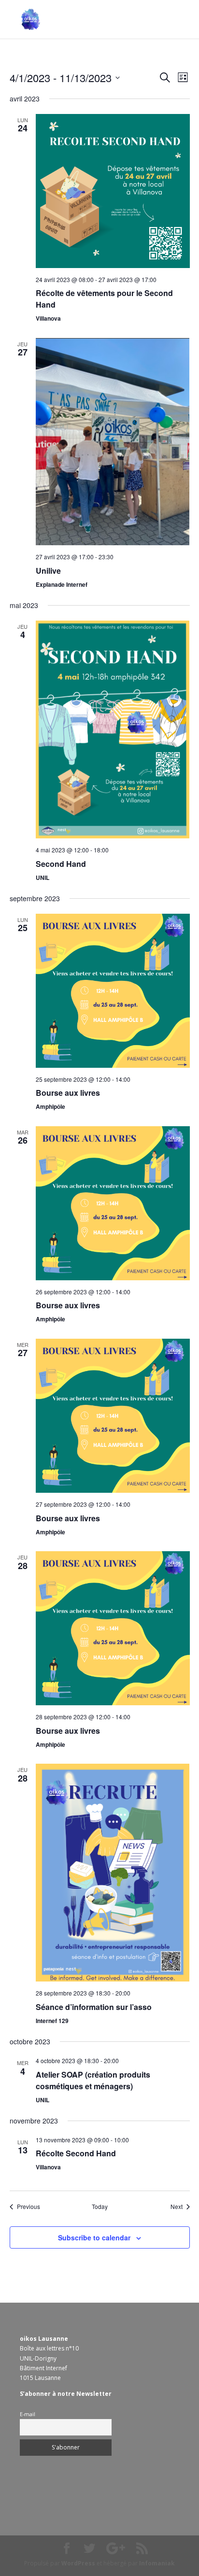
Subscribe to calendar (94, 2237)
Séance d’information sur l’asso (94, 2007)
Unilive (48, 571)
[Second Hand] (113, 729)
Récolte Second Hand (76, 2153)
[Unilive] (113, 442)
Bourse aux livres (68, 1093)
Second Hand (61, 864)
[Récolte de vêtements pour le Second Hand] (113, 191)
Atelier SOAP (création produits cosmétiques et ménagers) (93, 2080)
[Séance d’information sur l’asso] (113, 1873)
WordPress (78, 2563)
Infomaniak (157, 2563)
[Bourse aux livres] (113, 991)
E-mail (28, 2414)
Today (100, 2207)
